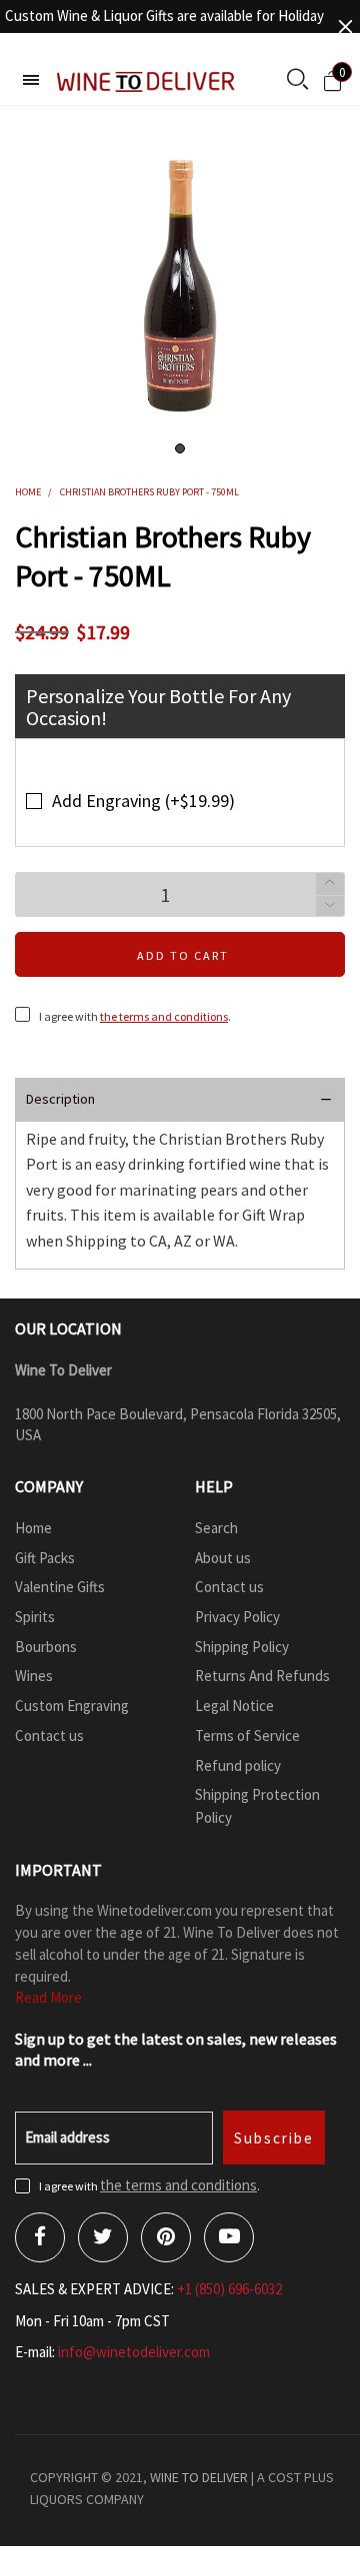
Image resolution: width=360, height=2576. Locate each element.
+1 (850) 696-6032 (229, 2289)
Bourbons (46, 1647)
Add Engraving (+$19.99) (143, 801)
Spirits (35, 1617)
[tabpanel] (180, 286)
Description (60, 1099)
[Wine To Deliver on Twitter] (103, 2237)
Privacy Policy (237, 1617)
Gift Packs (45, 1558)
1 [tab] (180, 448)
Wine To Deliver (199, 2477)
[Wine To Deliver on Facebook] (40, 2237)
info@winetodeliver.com (134, 2352)
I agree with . (135, 1016)
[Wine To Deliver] (146, 81)
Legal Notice (234, 1706)
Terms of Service (247, 1735)
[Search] (297, 81)
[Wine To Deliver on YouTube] (229, 2237)
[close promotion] (345, 26)
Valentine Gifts (60, 1587)
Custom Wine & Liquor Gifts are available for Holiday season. (164, 26)
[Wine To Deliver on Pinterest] (166, 2237)
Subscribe (274, 2138)
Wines (34, 1676)
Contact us (49, 1735)
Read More (48, 1997)
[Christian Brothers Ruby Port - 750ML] (180, 286)
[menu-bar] (31, 80)
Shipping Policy (242, 1647)
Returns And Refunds (262, 1676)
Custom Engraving (72, 1706)
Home (33, 1528)
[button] (330, 906)
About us (223, 1558)
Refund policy (238, 1765)
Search (216, 1528)
